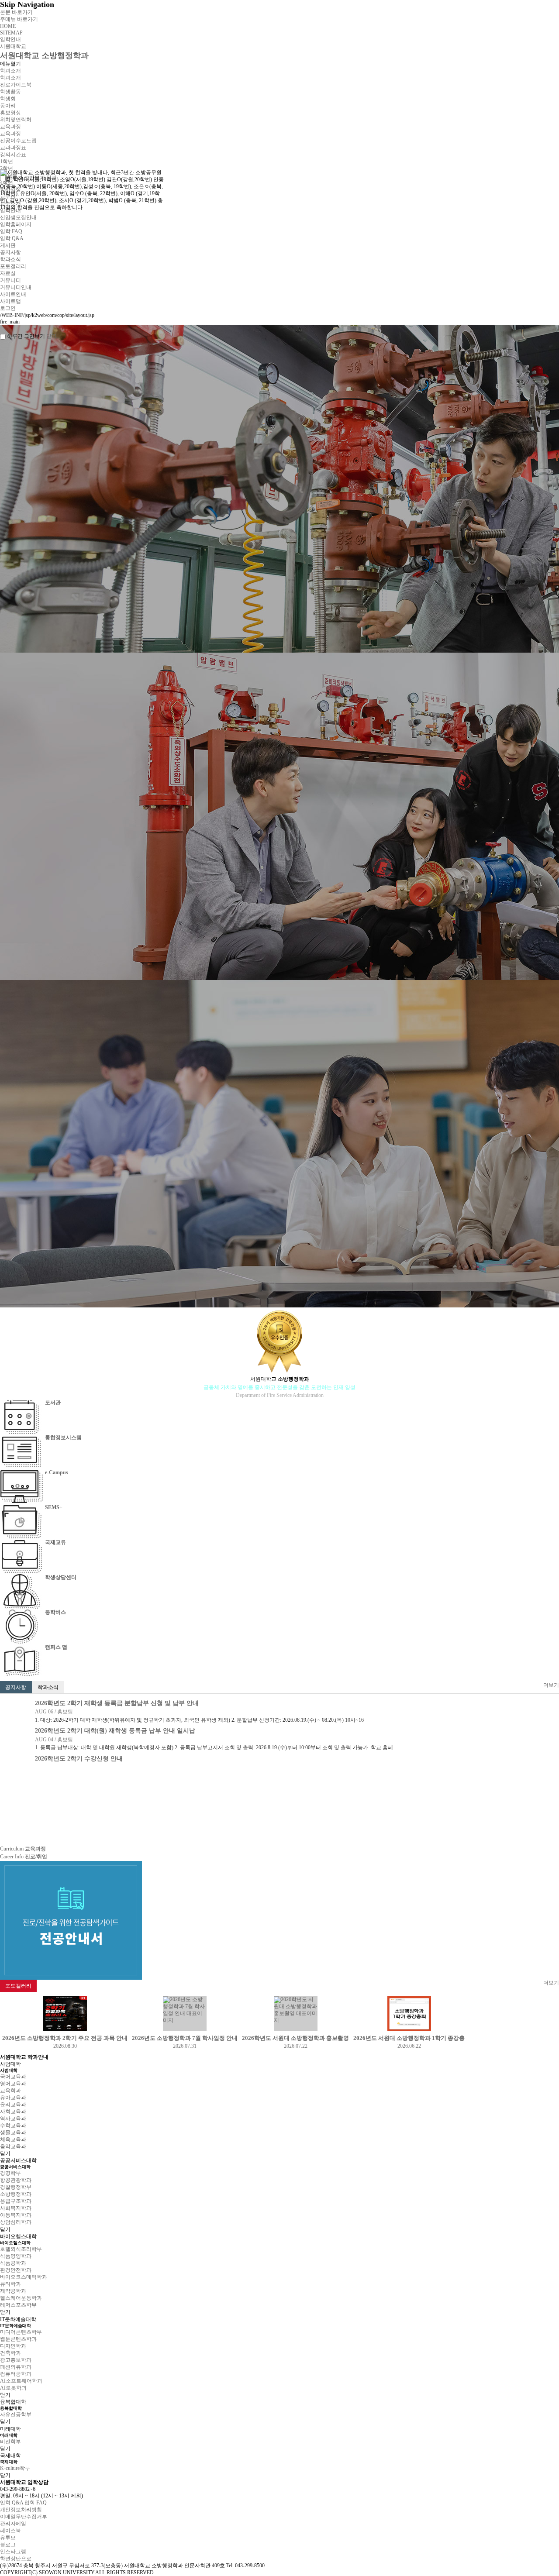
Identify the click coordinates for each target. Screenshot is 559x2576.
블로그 (8, 2545)
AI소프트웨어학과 (21, 2381)
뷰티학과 (10, 2284)
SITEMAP (11, 33)
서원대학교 (13, 46)
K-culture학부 (15, 2468)
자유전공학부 (16, 2414)
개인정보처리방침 (21, 2510)
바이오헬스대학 (18, 2236)
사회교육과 (13, 2112)
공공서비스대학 (18, 2160)
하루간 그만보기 (26, 336)
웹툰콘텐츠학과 (18, 2339)
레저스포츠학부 (18, 2305)
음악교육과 (13, 2146)
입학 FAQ (36, 2503)
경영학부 (10, 2173)
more (33, 1795)
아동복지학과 (16, 2215)
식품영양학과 (16, 2256)
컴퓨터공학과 (16, 2374)
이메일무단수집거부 (24, 2517)
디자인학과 (13, 2346)
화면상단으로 (16, 2559)
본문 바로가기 (16, 12)
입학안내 (10, 39)
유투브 (8, 2538)
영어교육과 (13, 2084)
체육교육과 (13, 2139)
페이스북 (10, 2531)
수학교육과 (13, 2125)
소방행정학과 (16, 2194)
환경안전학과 (16, 2270)
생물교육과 (13, 2132)
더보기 (551, 1685)
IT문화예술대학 (18, 2319)
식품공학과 (13, 2263)
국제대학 (10, 2456)
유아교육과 (13, 2098)
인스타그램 (13, 2552)
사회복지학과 (16, 2208)
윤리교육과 (13, 2105)
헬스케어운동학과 (21, 2298)
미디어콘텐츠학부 (21, 2332)
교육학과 (10, 2091)
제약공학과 (13, 2291)
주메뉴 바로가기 (19, 19)
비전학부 (10, 2442)
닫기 (5, 2153)
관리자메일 (13, 2524)
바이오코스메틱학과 (24, 2277)
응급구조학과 (16, 2201)
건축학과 (10, 2353)
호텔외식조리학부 (21, 2249)
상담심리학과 (16, 2222)
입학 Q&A (12, 2503)
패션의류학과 (16, 2367)
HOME (8, 26)
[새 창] (71, 1864)
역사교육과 (13, 2119)
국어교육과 (13, 2077)
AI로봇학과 (13, 2388)
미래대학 (10, 2429)
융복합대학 (13, 2402)
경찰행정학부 (16, 2187)
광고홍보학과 (16, 2360)
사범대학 (10, 2064)
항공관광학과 (16, 2180)
